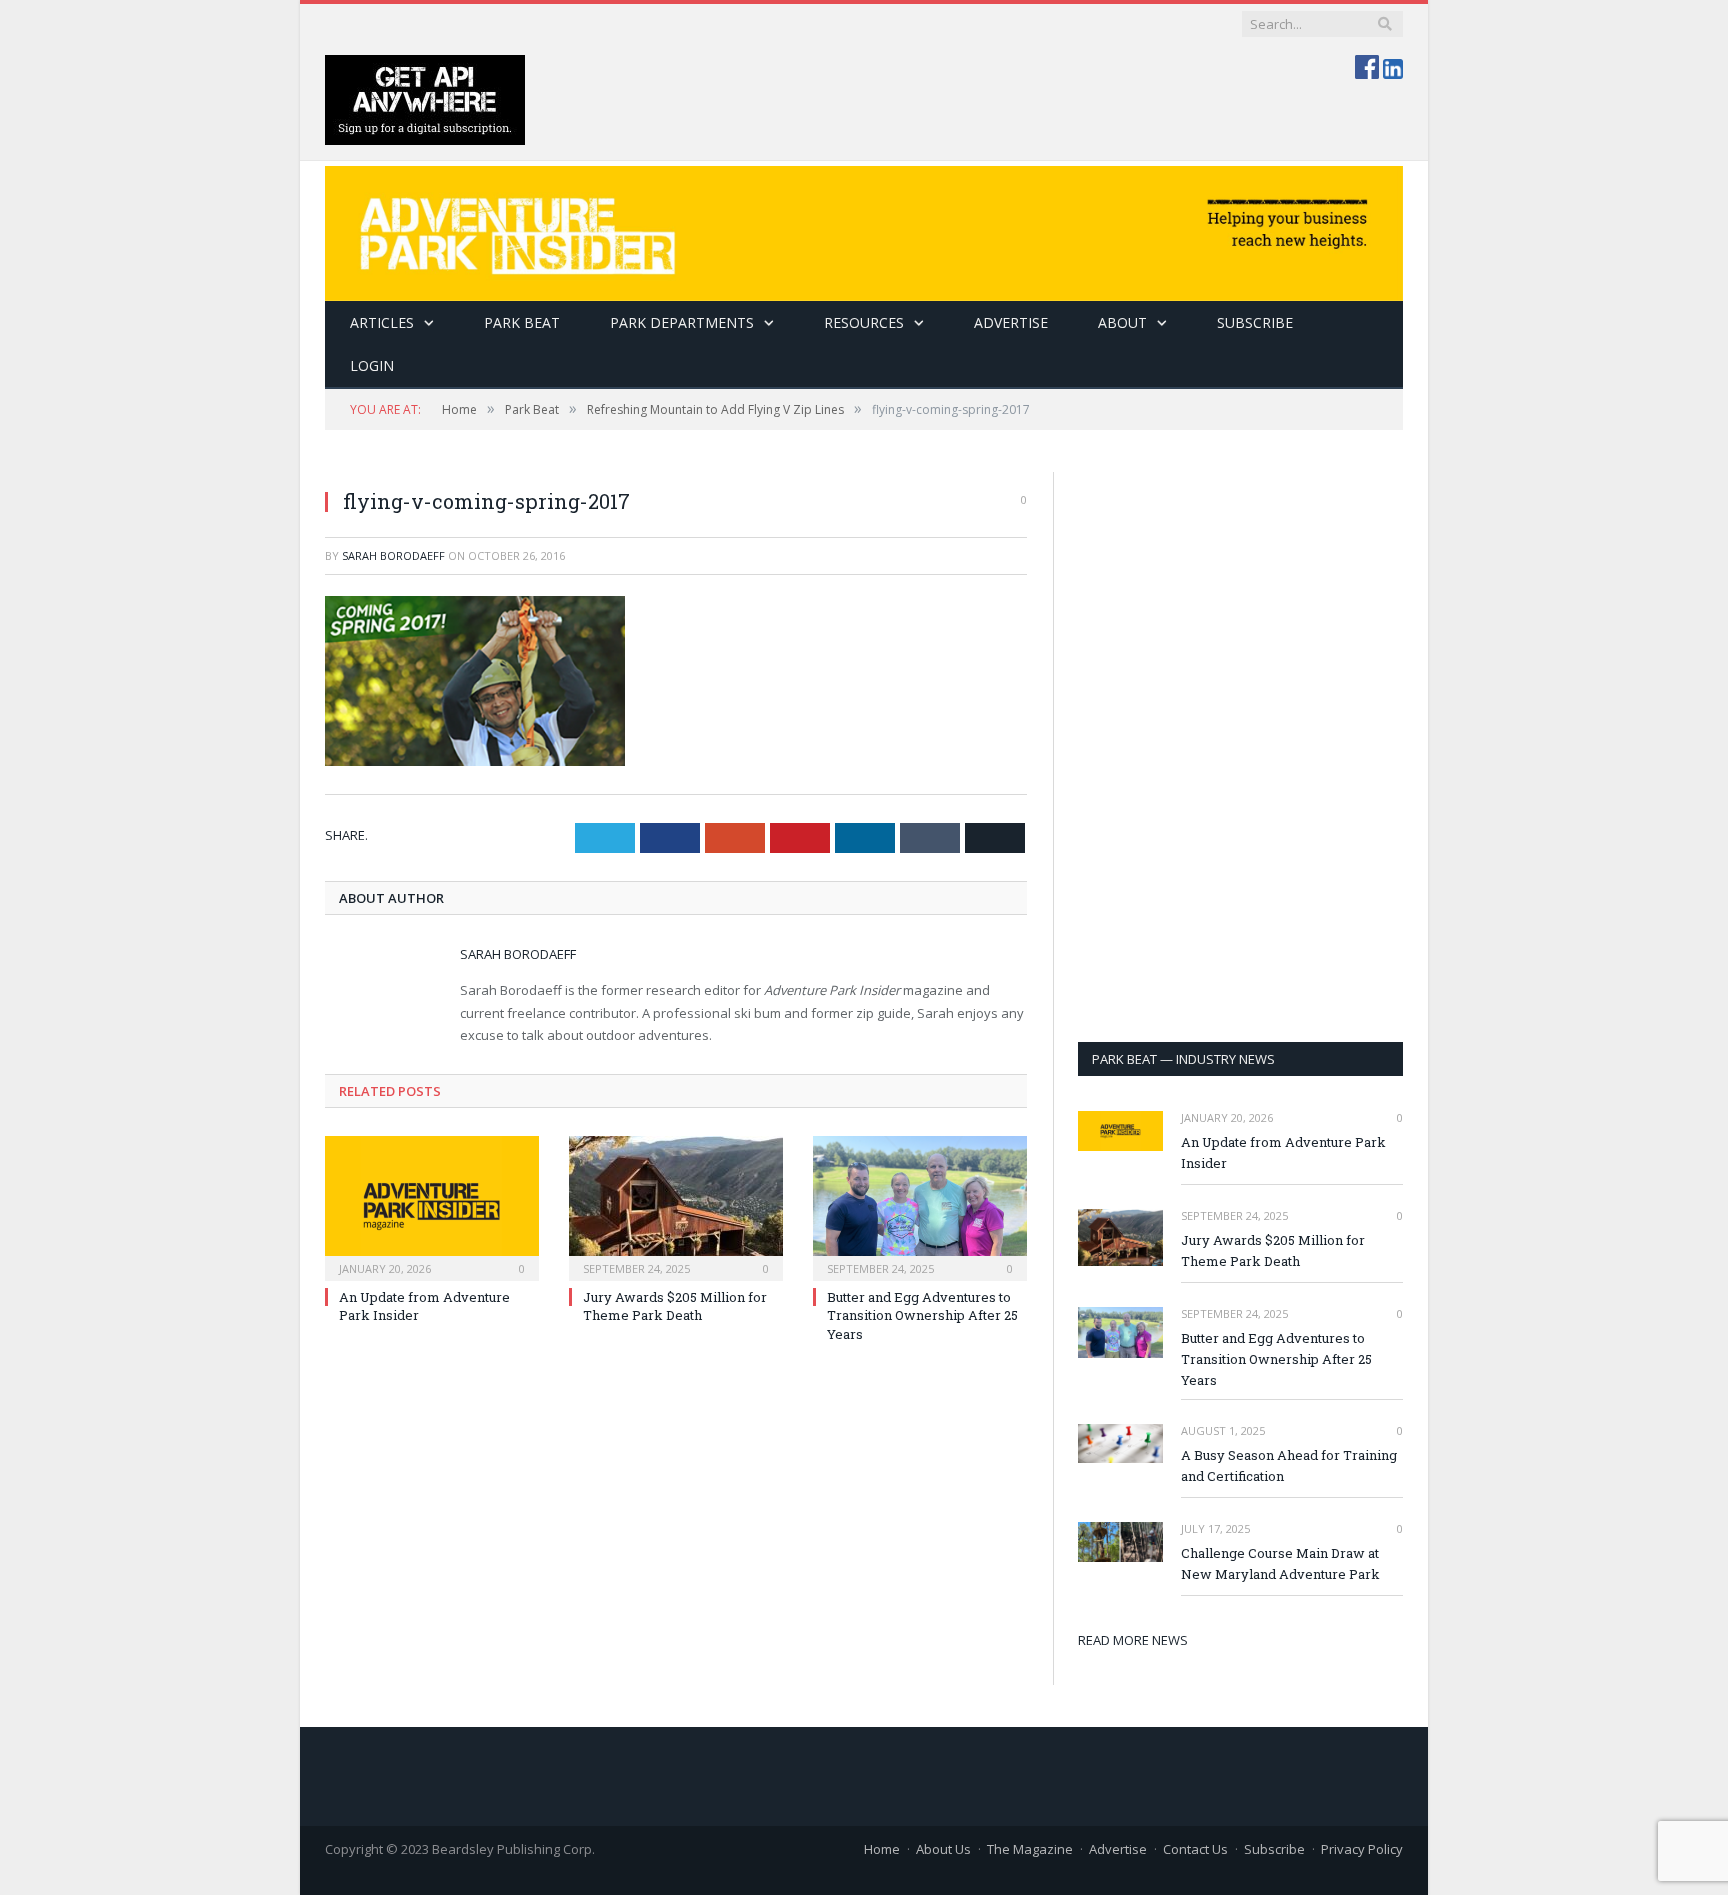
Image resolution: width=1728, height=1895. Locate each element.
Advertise (1011, 322)
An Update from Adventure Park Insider (1283, 1152)
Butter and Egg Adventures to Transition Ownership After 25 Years (922, 1315)
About (1122, 322)
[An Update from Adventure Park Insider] (432, 1206)
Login (372, 365)
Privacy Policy (1362, 1849)
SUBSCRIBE (1255, 322)
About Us (943, 1849)
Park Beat (522, 322)
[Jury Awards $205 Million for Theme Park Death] (676, 1206)
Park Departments (682, 322)
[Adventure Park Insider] (864, 228)
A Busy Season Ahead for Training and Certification (1289, 1465)
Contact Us (1195, 1849)
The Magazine (1030, 1849)
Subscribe (1274, 1849)
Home (882, 1849)
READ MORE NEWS (1133, 1640)
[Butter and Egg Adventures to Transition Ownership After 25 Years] (920, 1206)
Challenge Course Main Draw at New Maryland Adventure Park (1280, 1563)
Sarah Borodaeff (393, 555)
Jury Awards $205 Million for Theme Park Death (675, 1306)
